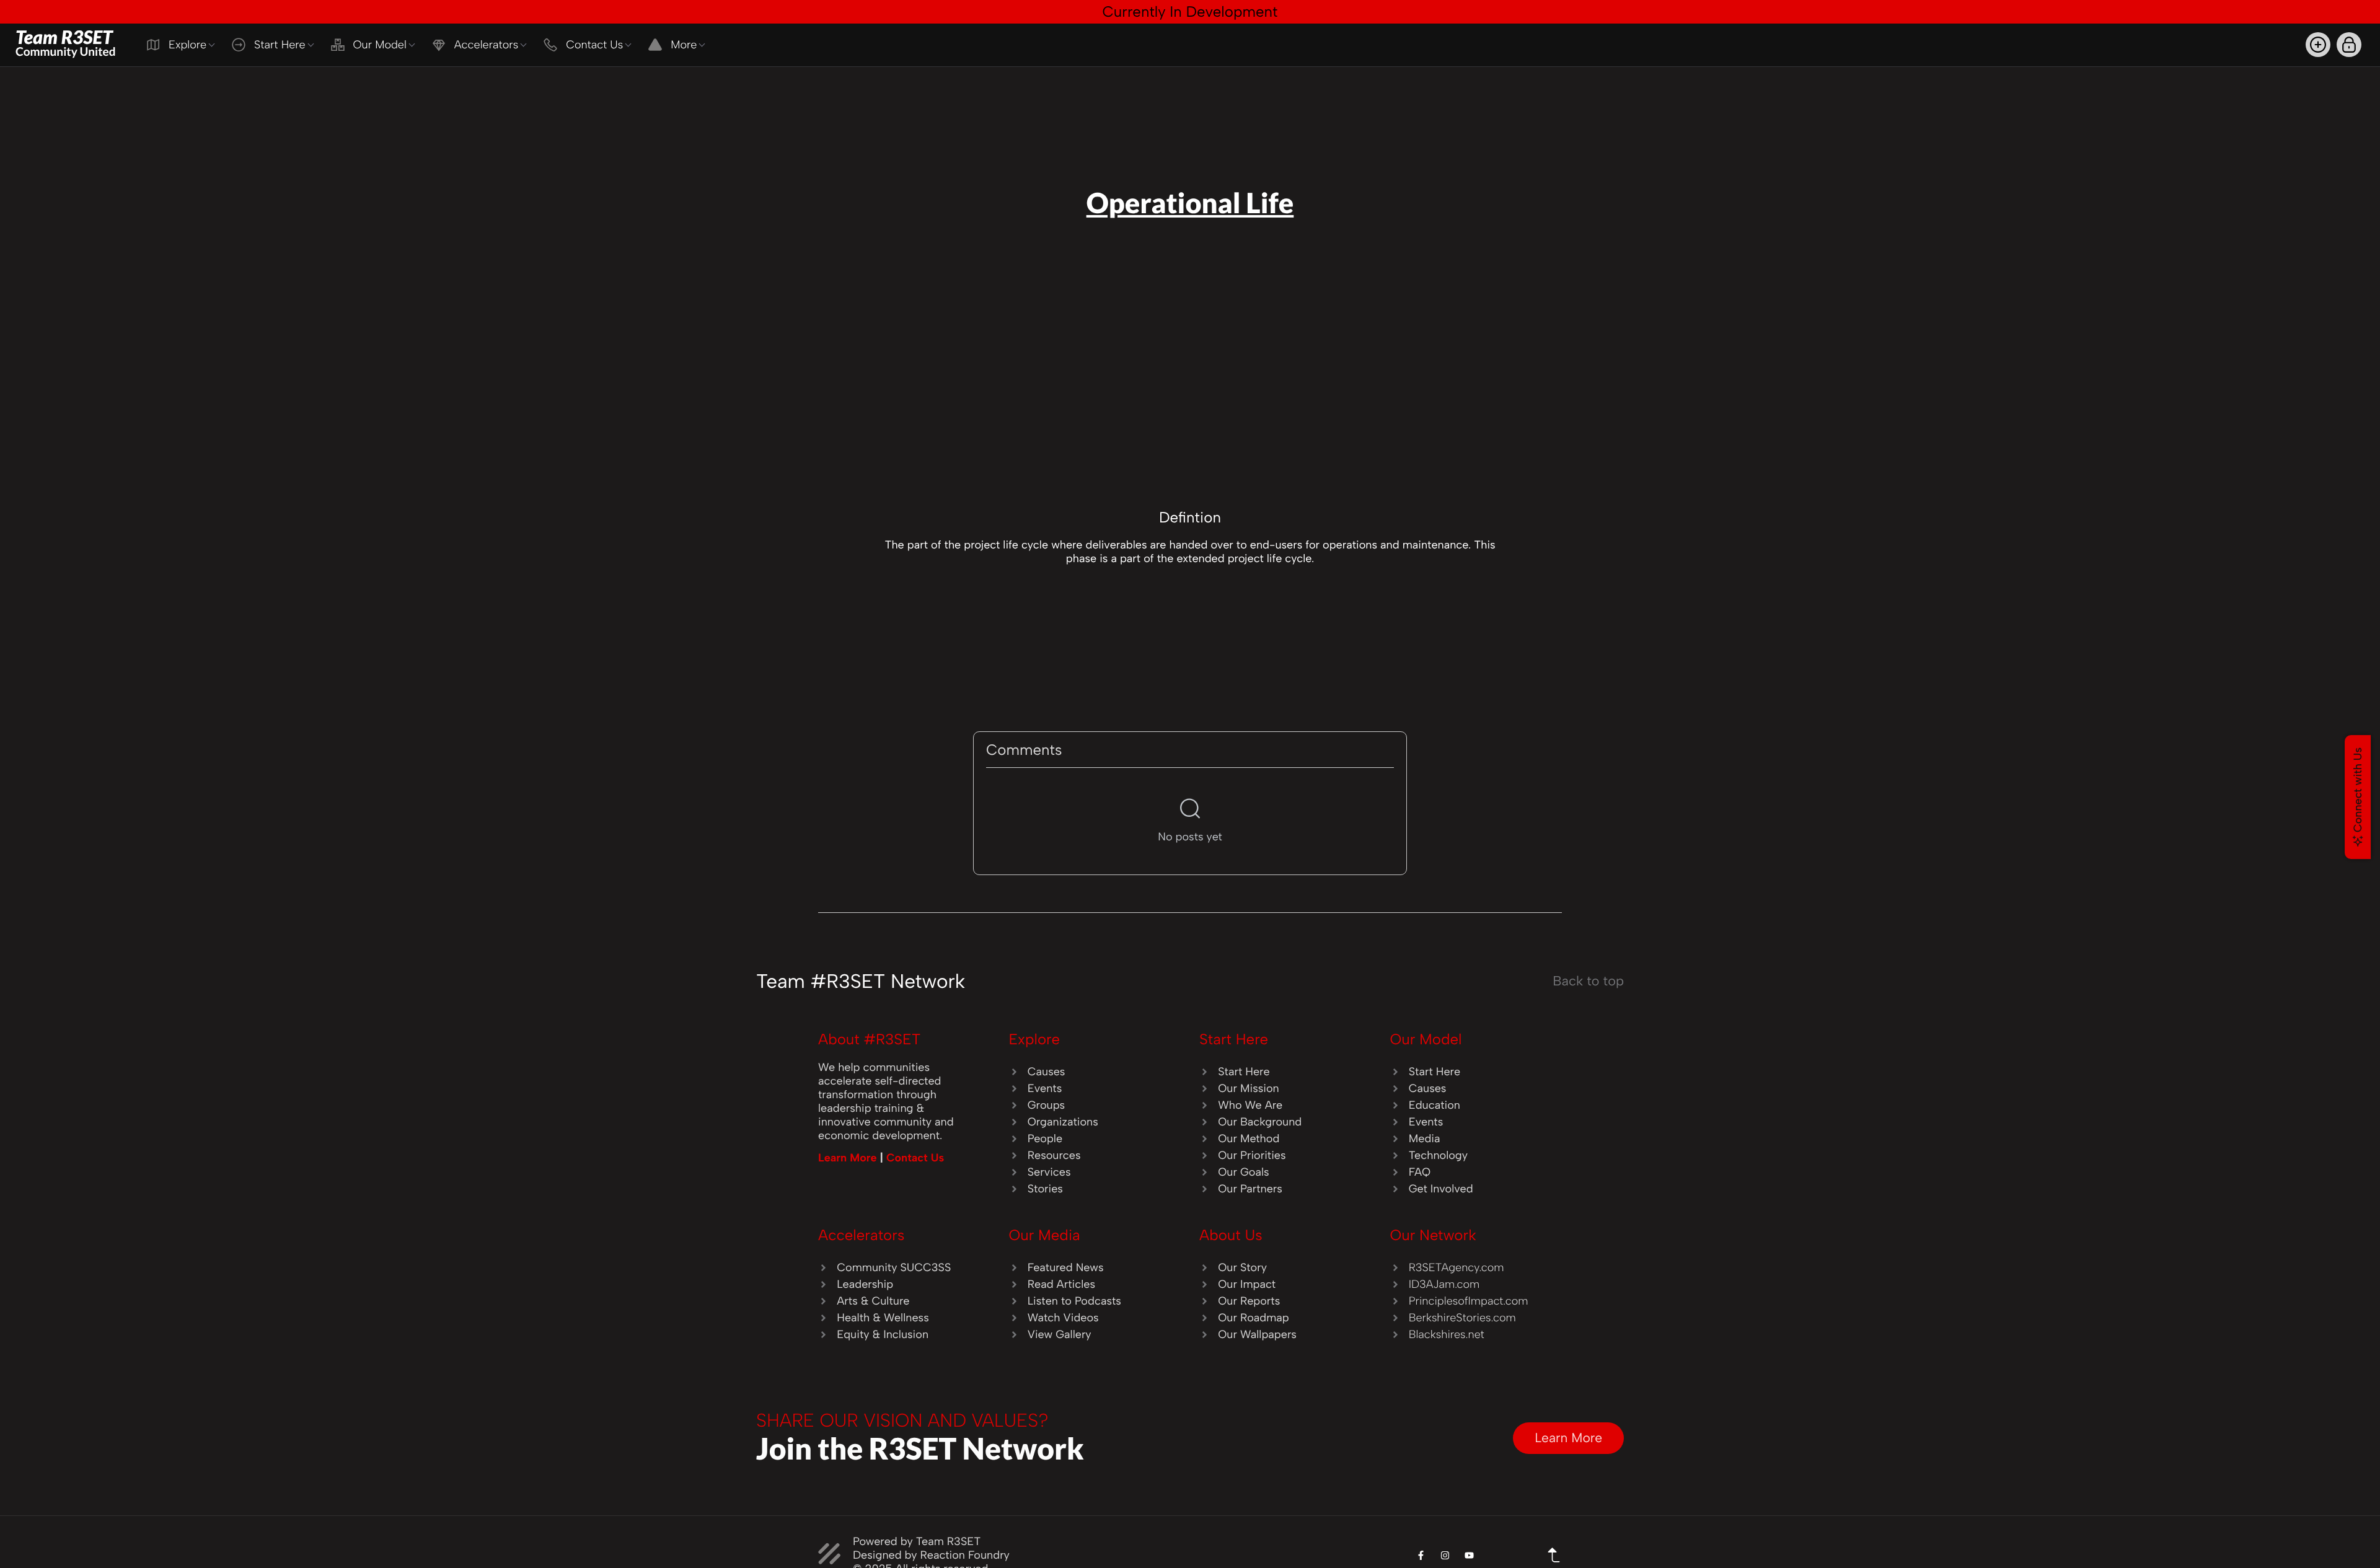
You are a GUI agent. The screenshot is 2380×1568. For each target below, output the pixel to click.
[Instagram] (1445, 1555)
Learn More (849, 1158)
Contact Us (915, 1158)
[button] (2318, 45)
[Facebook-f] (1421, 1555)
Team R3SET (66, 42)
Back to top (1588, 981)
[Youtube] (1469, 1555)
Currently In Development (1190, 11)
